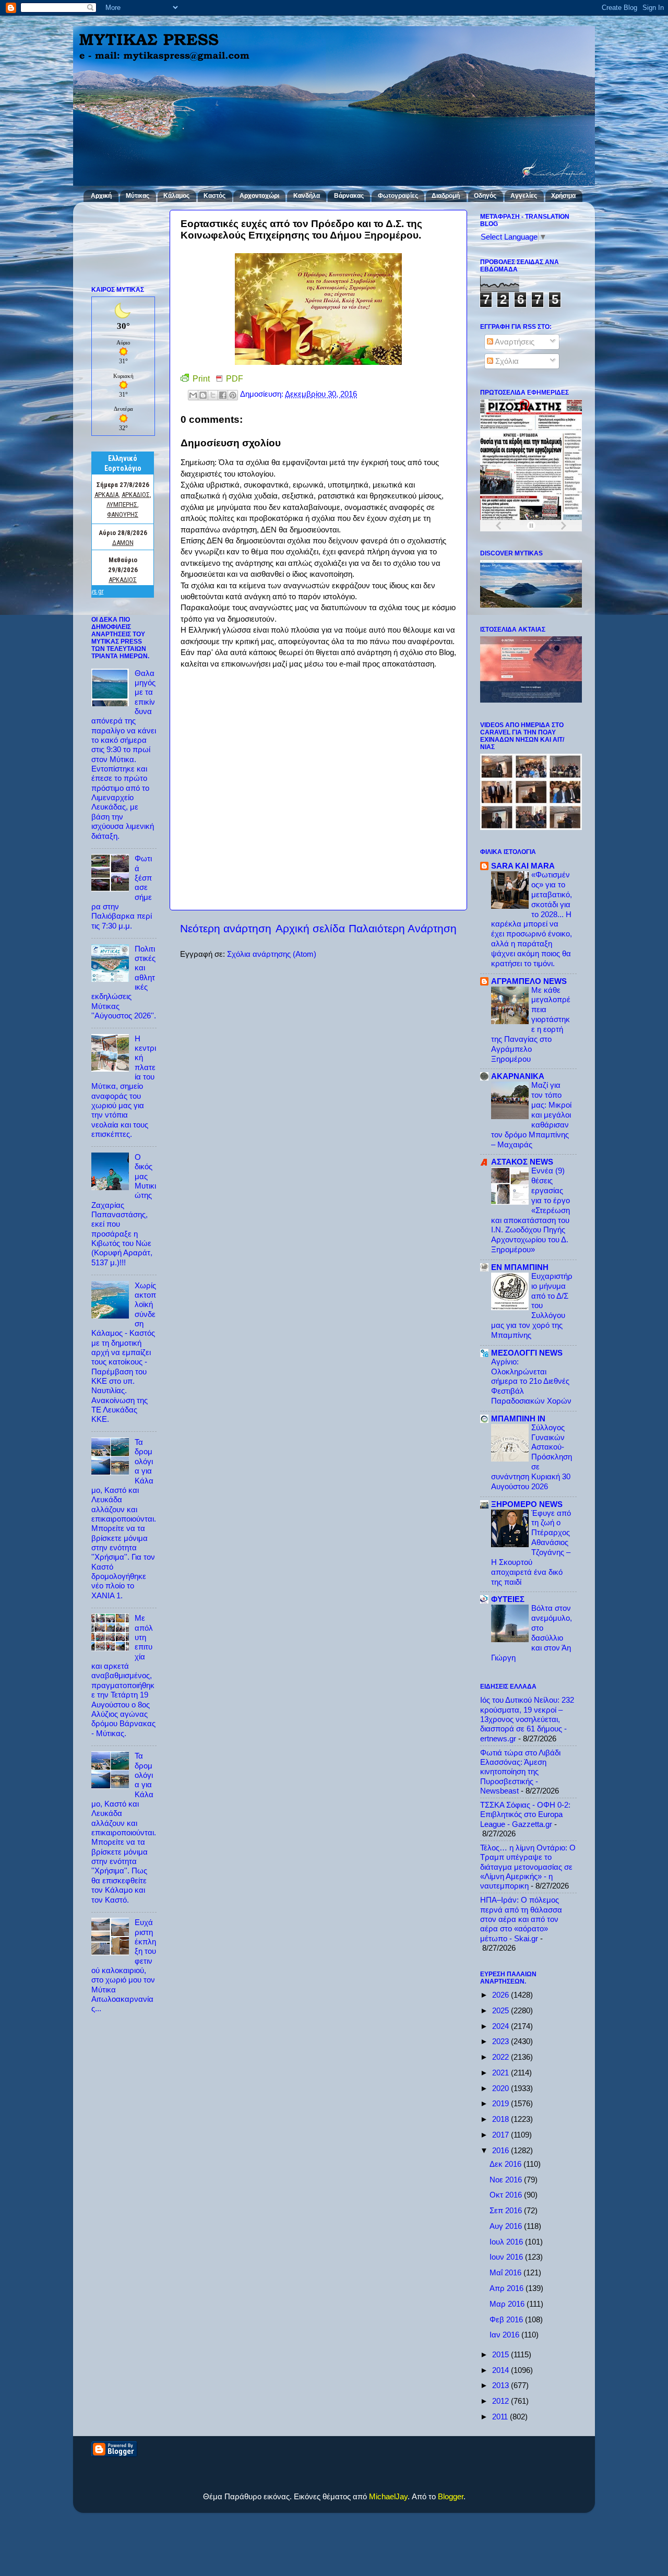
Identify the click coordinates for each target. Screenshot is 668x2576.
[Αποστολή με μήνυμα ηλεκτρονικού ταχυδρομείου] (193, 395)
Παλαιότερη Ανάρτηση (403, 929)
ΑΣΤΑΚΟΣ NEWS (522, 1162)
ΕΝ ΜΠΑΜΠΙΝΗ (520, 1267)
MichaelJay (388, 2496)
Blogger (451, 2496)
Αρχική (101, 196)
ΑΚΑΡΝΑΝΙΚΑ (518, 1076)
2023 (502, 2041)
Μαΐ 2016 (506, 2272)
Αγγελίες (524, 196)
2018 (502, 2119)
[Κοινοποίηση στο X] (213, 395)
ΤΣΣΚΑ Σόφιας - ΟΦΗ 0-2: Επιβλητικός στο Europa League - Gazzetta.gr (525, 1814)
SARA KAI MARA (523, 866)
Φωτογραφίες (398, 196)
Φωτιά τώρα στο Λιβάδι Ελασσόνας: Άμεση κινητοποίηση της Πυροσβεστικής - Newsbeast (520, 1772)
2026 (502, 1995)
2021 (502, 2073)
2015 (502, 2354)
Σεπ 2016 (507, 2210)
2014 (502, 2370)
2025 (502, 2010)
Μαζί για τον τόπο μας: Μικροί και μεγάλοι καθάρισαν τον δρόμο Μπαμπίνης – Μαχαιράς (531, 1115)
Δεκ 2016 (506, 2164)
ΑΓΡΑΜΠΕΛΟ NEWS (529, 981)
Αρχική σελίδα (310, 929)
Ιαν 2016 (505, 2335)
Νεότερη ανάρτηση (226, 929)
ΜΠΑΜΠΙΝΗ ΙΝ (518, 1418)
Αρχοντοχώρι (259, 196)
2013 (502, 2385)
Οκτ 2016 (507, 2195)
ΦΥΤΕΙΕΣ (508, 1599)
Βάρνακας (349, 196)
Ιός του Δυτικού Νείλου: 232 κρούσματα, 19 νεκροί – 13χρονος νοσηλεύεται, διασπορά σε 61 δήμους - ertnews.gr (527, 1719)
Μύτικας (138, 196)
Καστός (214, 196)
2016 (502, 2150)
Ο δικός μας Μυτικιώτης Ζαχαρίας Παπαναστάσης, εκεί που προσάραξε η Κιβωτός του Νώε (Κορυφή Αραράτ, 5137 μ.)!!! (124, 1210)
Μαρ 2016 (508, 2304)
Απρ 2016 (508, 2288)
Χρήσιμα (563, 196)
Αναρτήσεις (514, 342)
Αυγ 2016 (507, 2226)
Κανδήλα (307, 196)
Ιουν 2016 (507, 2257)
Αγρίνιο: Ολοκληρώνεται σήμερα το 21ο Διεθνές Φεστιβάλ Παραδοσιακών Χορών (531, 1382)
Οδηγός (485, 196)
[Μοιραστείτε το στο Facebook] (223, 395)
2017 (502, 2135)
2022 (502, 2057)
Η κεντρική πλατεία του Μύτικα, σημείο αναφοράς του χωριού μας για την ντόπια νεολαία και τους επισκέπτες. (124, 1086)
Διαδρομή (446, 196)
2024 (502, 2026)
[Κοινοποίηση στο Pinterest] (233, 395)
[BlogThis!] (203, 395)
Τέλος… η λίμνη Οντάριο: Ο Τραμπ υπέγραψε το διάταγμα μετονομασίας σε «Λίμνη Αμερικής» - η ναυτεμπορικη (528, 1867)
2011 (501, 2417)
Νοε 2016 (507, 2180)
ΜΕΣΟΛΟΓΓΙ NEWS (527, 1353)
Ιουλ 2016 (507, 2242)
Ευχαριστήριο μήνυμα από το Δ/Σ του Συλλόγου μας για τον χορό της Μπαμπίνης (532, 1306)
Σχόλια (506, 361)
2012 (502, 2401)
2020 (502, 2088)
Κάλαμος (176, 196)
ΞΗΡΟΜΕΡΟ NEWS (527, 1504)
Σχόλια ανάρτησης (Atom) (272, 954)
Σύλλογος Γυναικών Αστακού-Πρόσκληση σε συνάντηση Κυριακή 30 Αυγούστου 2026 (532, 1457)
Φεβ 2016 (507, 2319)
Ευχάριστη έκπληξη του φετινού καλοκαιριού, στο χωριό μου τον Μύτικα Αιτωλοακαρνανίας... (124, 1965)
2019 (502, 2103)
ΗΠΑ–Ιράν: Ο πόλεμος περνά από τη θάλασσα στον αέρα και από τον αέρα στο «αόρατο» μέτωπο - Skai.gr (521, 1919)
